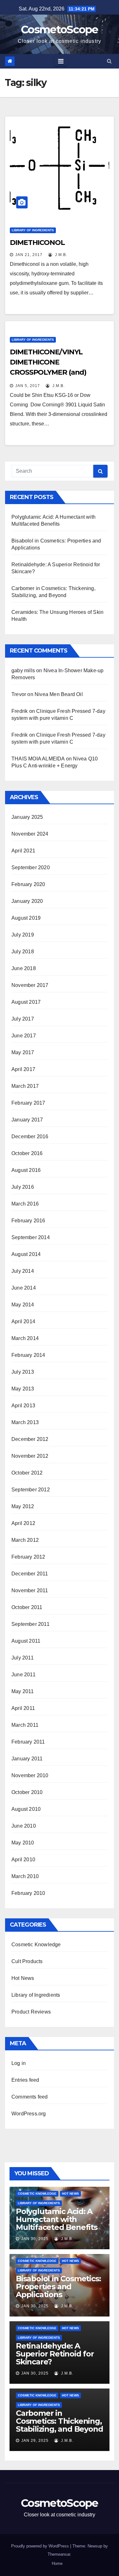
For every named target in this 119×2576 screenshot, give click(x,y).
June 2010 (24, 1826)
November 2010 (30, 1775)
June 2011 (23, 1675)
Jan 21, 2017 (29, 255)
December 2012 (30, 1439)
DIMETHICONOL (37, 243)
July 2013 (23, 1372)
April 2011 (23, 1708)
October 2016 (27, 1153)
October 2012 (27, 1473)
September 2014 (31, 1237)
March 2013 (25, 1422)
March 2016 (25, 1204)
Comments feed (30, 2097)
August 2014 (26, 1254)
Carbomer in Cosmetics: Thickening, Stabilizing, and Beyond (59, 2421)
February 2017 (28, 1103)
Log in (19, 2063)
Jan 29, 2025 (35, 2441)
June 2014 (24, 1288)
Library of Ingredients (33, 230)
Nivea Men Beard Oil (59, 694)
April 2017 (23, 1069)
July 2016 (23, 1187)
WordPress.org (29, 2114)
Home (57, 2563)
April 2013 (23, 1406)
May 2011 (23, 1691)
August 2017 (26, 1002)
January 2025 (27, 817)
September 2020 (31, 867)
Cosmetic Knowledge (36, 1945)
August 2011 (26, 1641)
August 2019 (26, 918)
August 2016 (26, 1170)
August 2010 (26, 1809)
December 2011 (30, 1574)
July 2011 (23, 1658)
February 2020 (28, 884)
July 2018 (23, 952)
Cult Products (27, 1961)
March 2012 (25, 1540)
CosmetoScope (60, 30)
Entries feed (25, 2080)
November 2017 (30, 985)
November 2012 (30, 1456)
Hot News (23, 1978)
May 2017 (23, 1052)
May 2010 (23, 1843)
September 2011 (30, 1624)
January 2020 (27, 901)
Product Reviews (31, 2012)
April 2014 (23, 1321)
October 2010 (27, 1792)
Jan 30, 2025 (35, 2239)
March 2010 (25, 1876)
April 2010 (23, 1860)
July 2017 (23, 1019)
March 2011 (25, 1725)
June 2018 (24, 968)
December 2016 (30, 1137)
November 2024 (30, 834)
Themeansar (59, 2554)
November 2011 (30, 1590)
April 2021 (23, 851)
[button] (109, 61)
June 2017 (24, 1036)
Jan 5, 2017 (28, 386)
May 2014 (23, 1305)
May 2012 (23, 1506)
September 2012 (31, 1490)
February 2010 (28, 1893)
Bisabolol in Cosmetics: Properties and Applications (58, 2287)
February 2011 (28, 1742)
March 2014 (25, 1338)
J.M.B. (60, 255)
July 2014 (23, 1271)
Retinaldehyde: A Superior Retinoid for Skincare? (55, 2354)
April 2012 (23, 1523)
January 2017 (27, 1120)
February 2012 (28, 1557)
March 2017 (25, 1086)
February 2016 (28, 1221)
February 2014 (28, 1355)
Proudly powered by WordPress (41, 2546)
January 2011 (27, 1759)
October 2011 (27, 1607)
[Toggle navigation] (61, 61)
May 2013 (23, 1389)
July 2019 (23, 935)
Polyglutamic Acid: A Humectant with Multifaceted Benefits (57, 2219)
